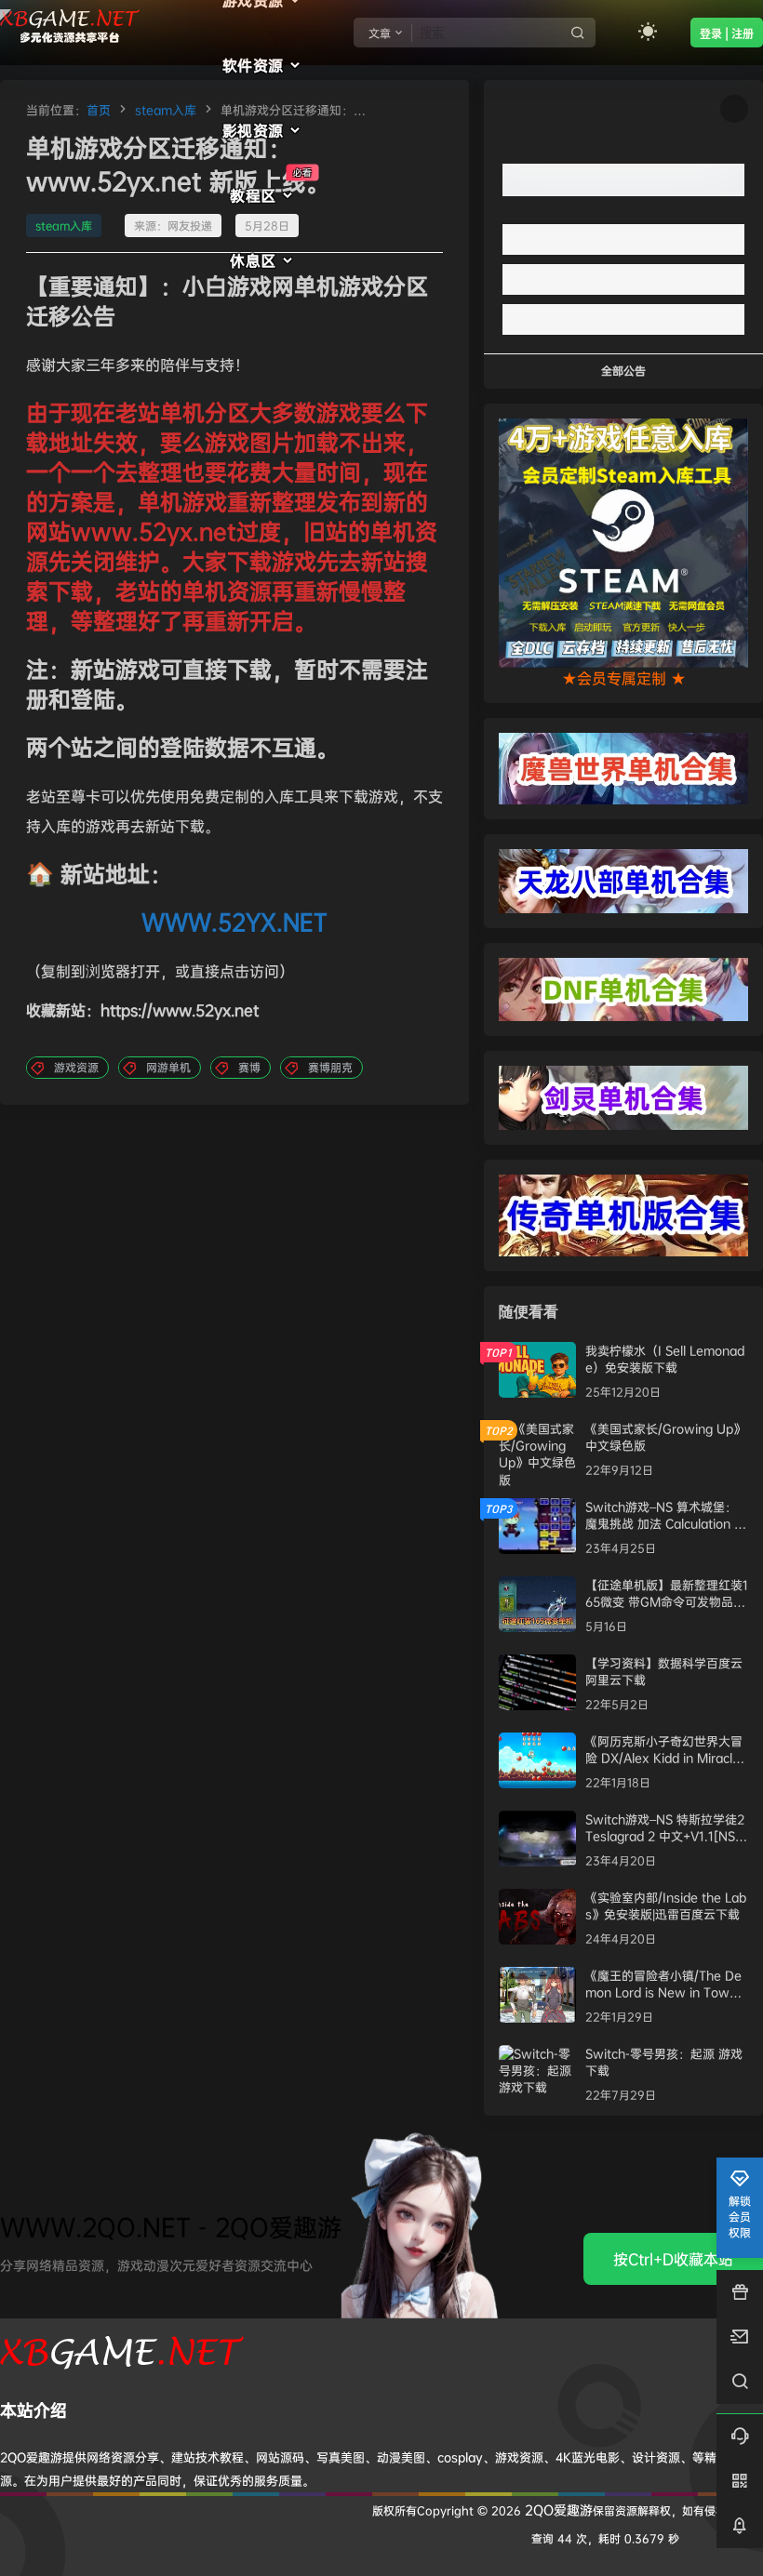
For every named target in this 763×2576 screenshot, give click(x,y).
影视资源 (253, 130)
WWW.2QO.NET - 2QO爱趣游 (171, 2227)
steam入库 (166, 110)
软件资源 (253, 65)
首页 (99, 110)
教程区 (271, 186)
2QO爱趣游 (557, 2510)
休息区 (253, 260)
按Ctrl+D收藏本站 (673, 2259)
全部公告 (623, 371)
